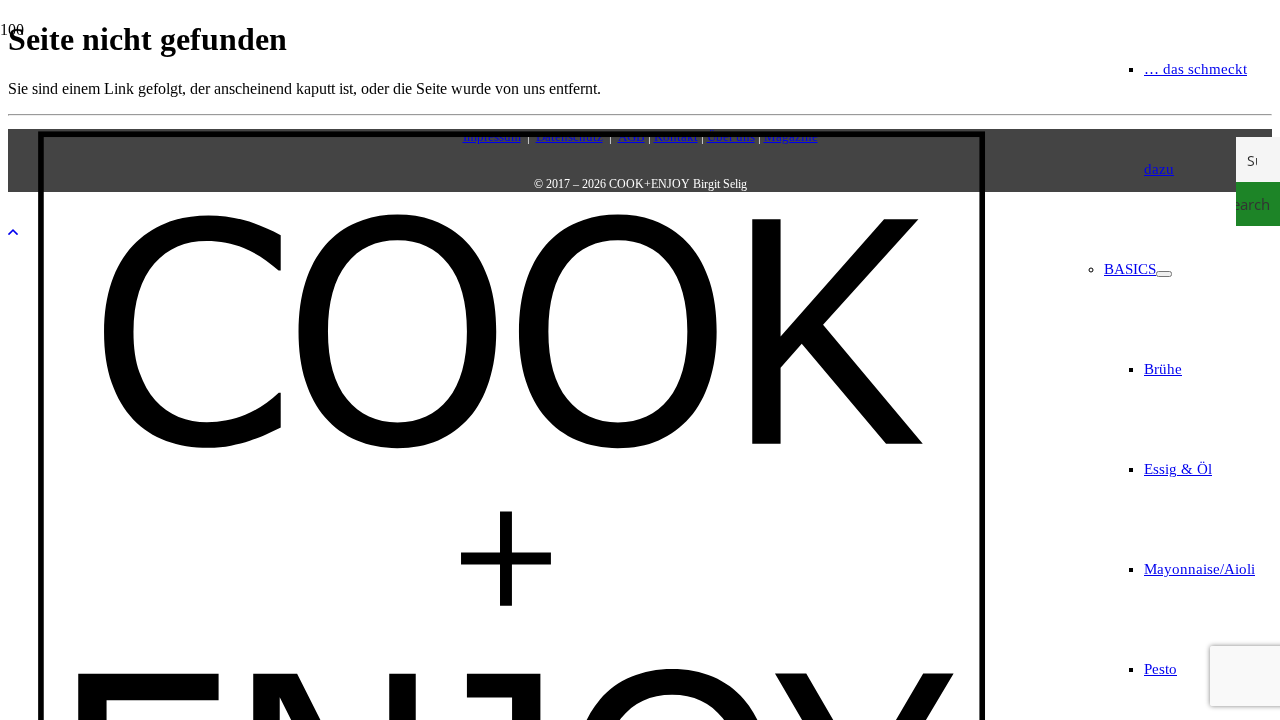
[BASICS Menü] (1164, 274)
